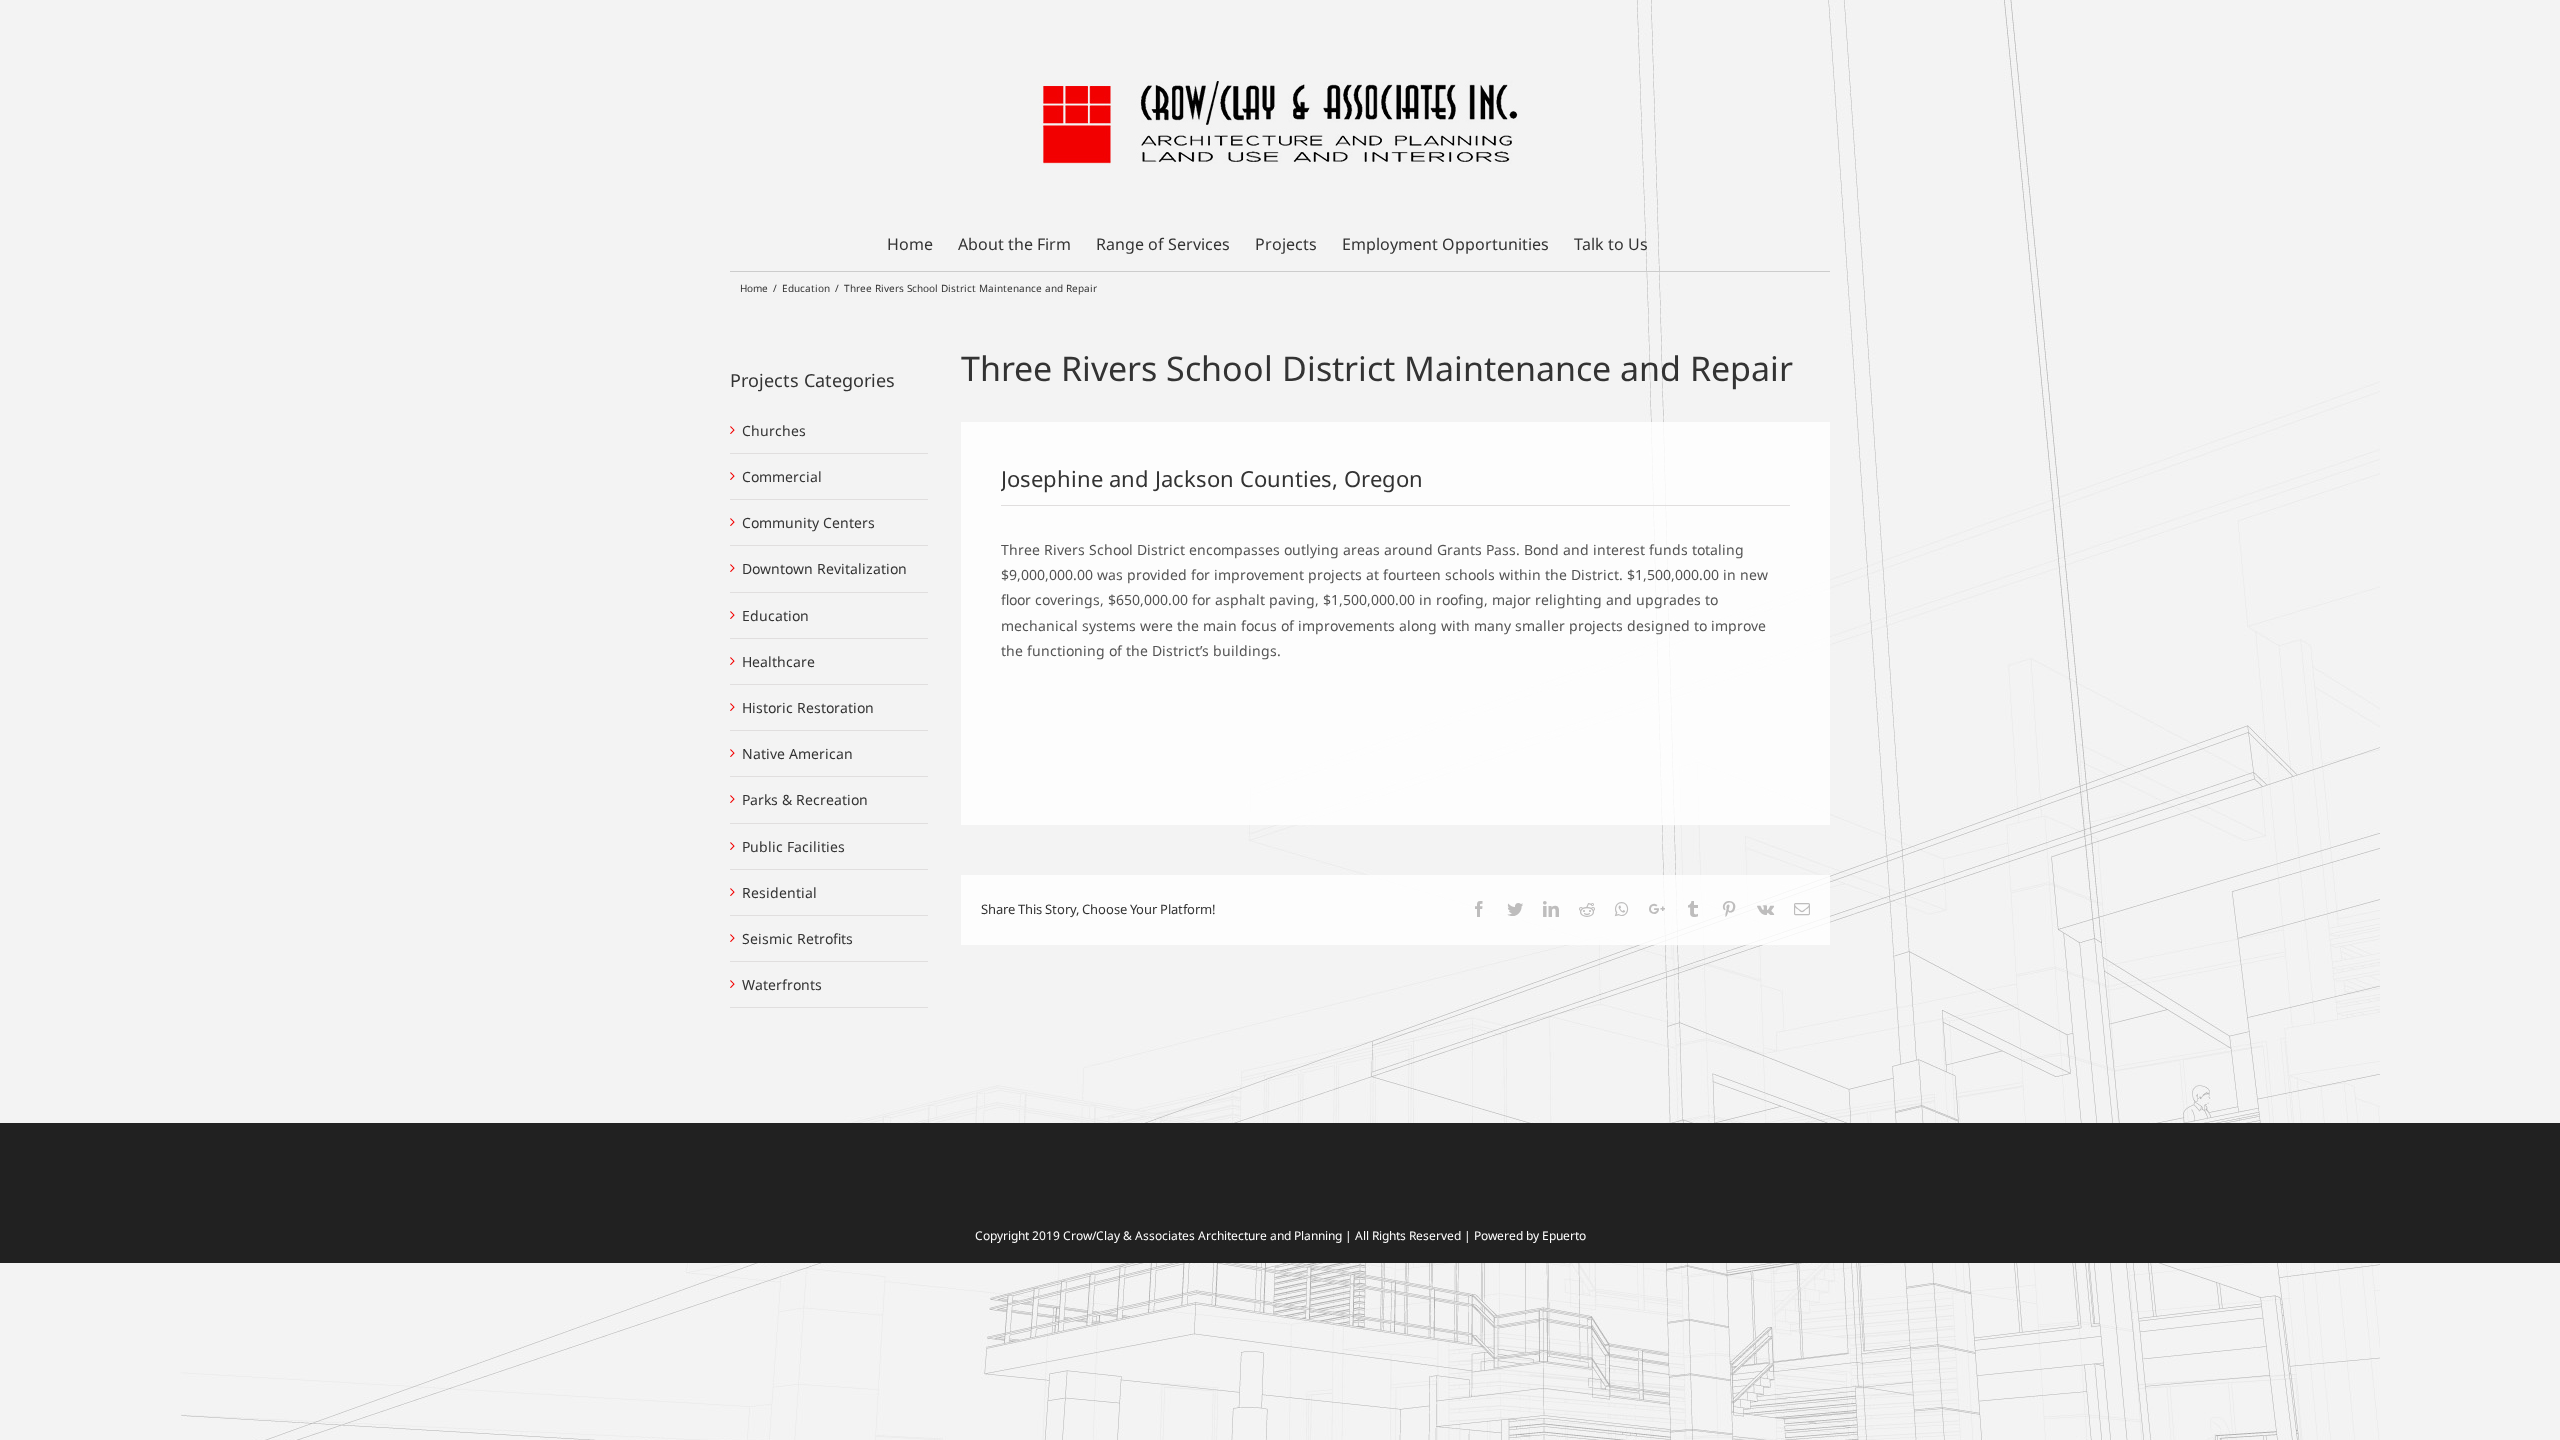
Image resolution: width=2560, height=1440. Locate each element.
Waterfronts (782, 984)
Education (775, 615)
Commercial (782, 476)
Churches (774, 430)
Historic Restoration (808, 707)
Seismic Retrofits (797, 938)
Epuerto (1564, 1235)
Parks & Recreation (805, 799)
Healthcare (778, 661)
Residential (779, 892)
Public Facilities (793, 846)
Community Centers (808, 522)
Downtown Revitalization (824, 568)
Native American (797, 753)
